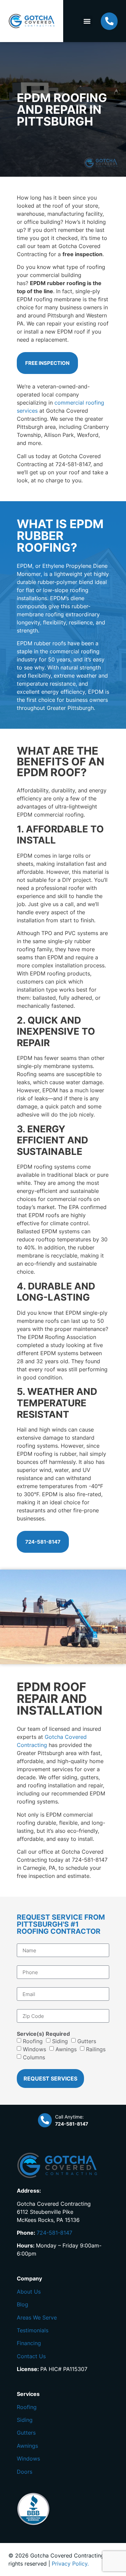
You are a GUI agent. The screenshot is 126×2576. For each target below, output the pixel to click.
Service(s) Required (43, 2034)
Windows (34, 2049)
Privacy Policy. (70, 2564)
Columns (34, 2057)
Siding (60, 2041)
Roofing (33, 2041)
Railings (96, 2049)
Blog (23, 2304)
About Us (29, 2292)
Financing (29, 2343)
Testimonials (33, 2330)
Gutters (87, 2041)
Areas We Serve (37, 2317)
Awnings (66, 2049)
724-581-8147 (54, 2233)
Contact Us (31, 2356)
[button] (87, 21)
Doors (25, 2472)
